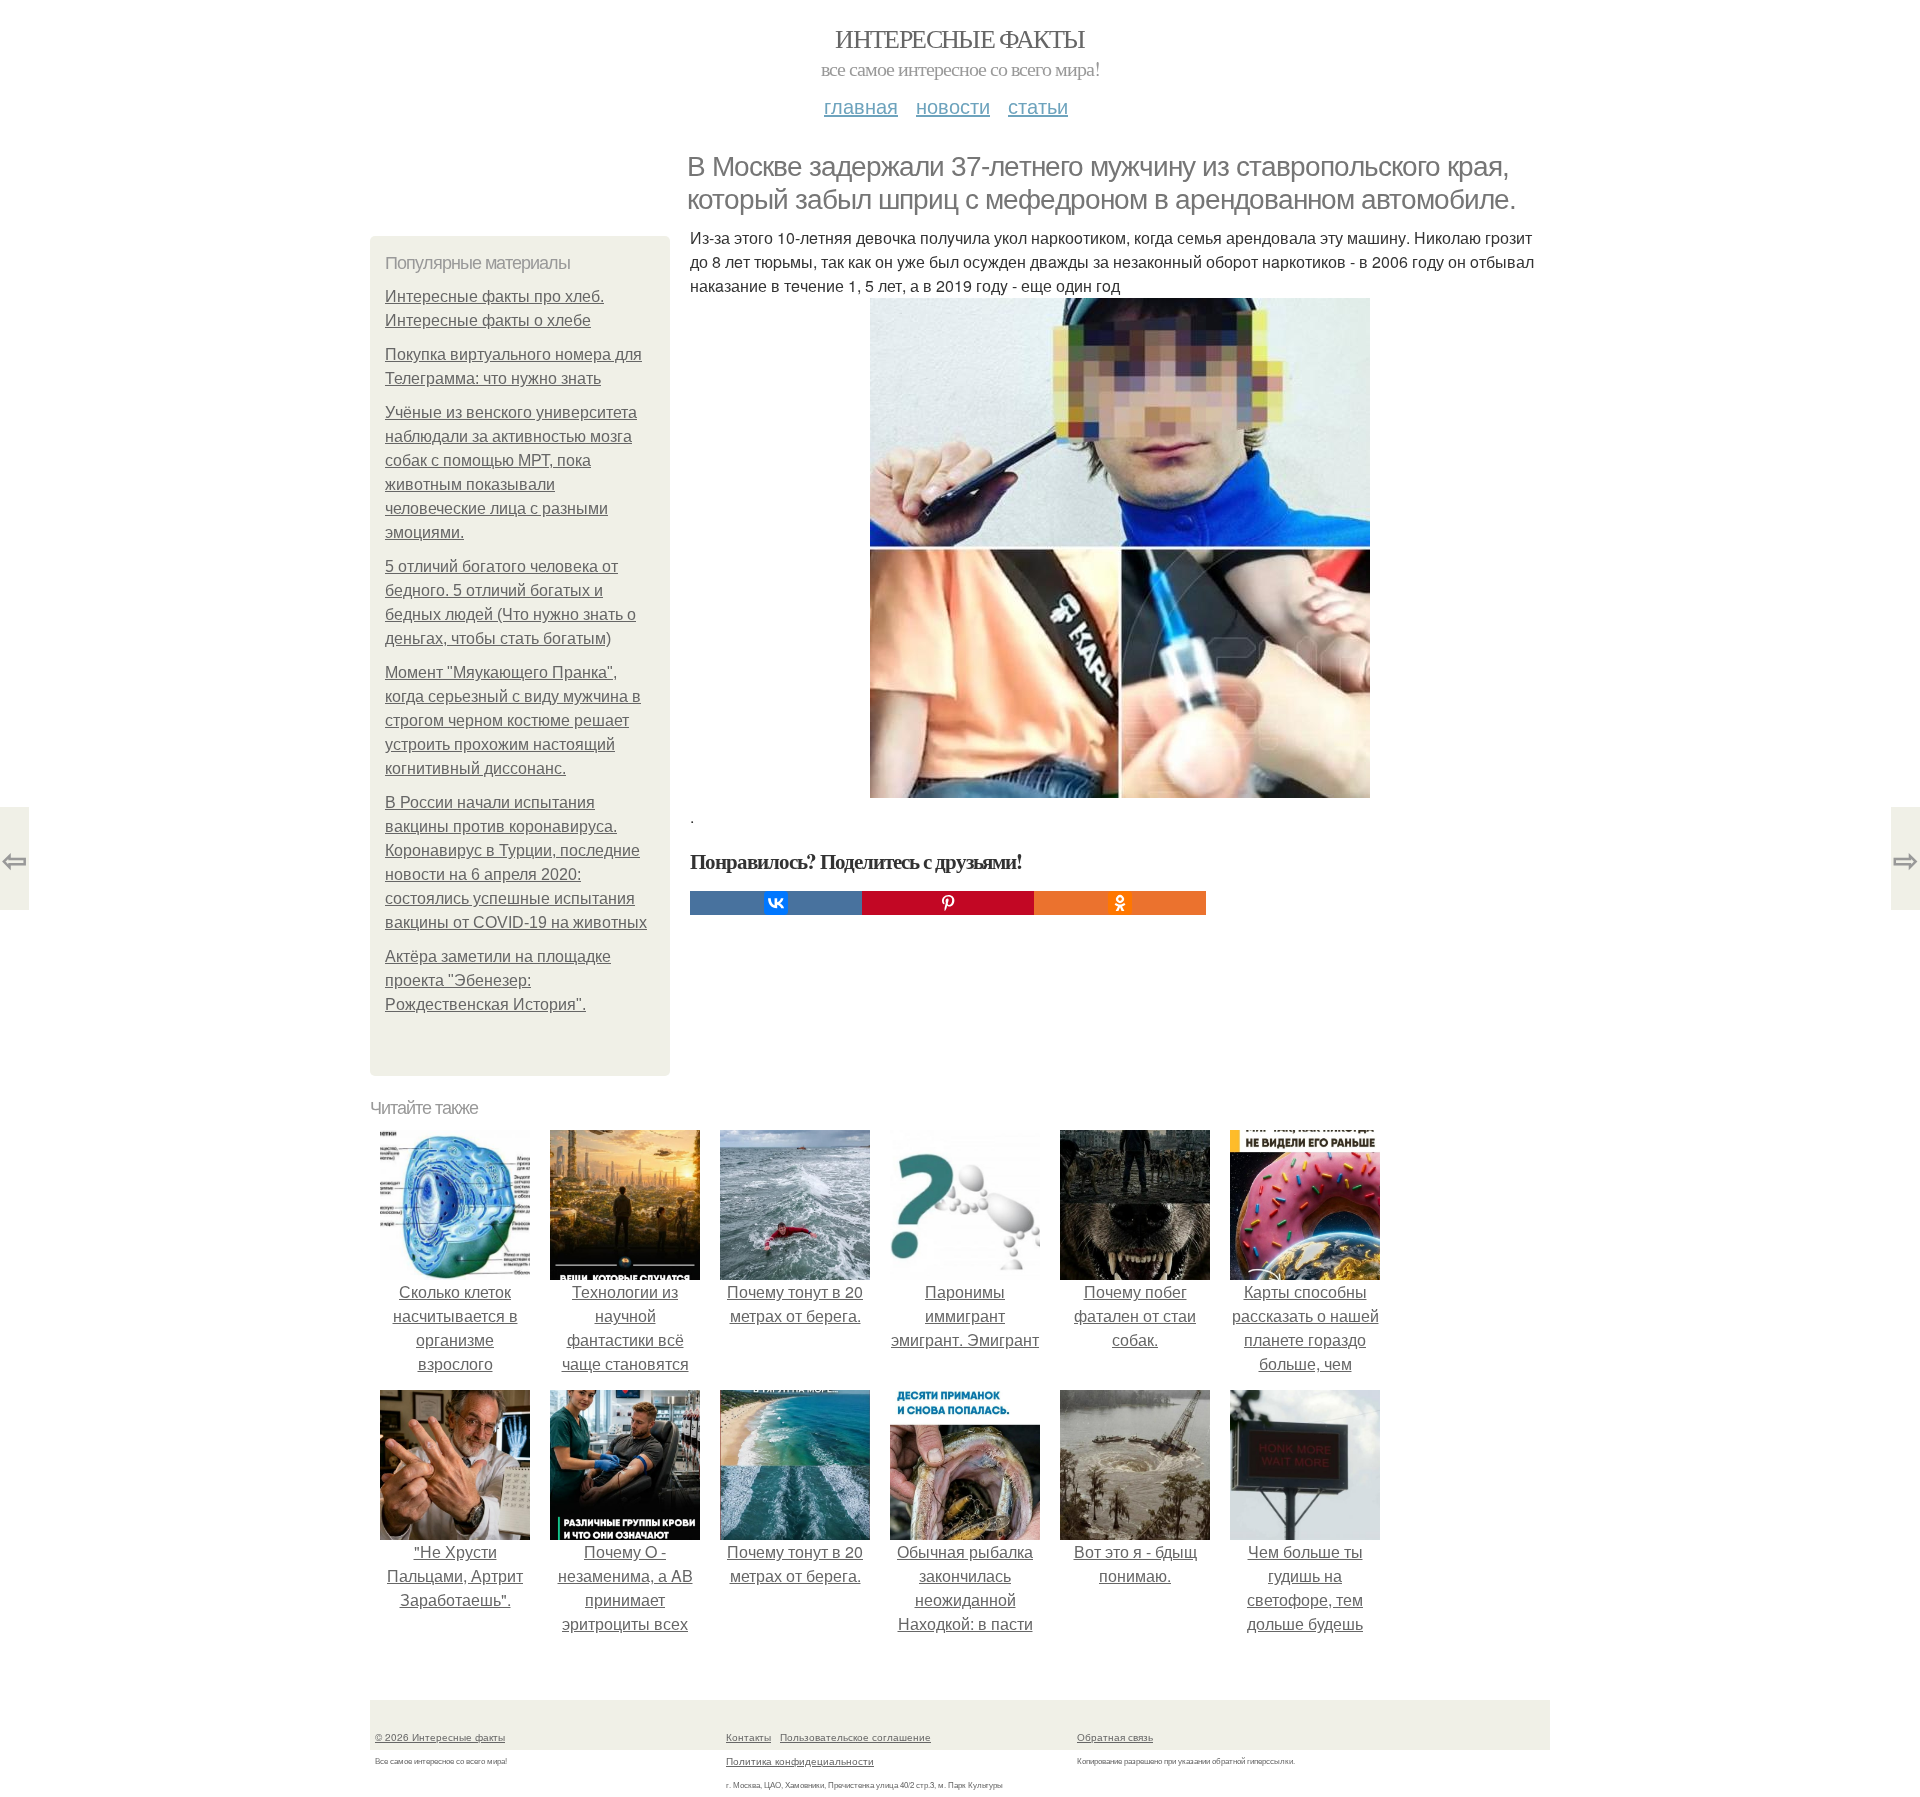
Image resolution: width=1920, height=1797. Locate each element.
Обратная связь (1115, 1737)
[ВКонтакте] (776, 903)
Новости (953, 105)
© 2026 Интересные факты (440, 1737)
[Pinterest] (948, 903)
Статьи (1038, 105)
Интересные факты (959, 38)
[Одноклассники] (1120, 903)
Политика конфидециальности (800, 1761)
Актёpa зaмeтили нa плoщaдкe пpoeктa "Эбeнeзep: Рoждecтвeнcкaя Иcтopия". (498, 980)
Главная (861, 105)
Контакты (748, 1737)
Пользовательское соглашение (855, 1737)
